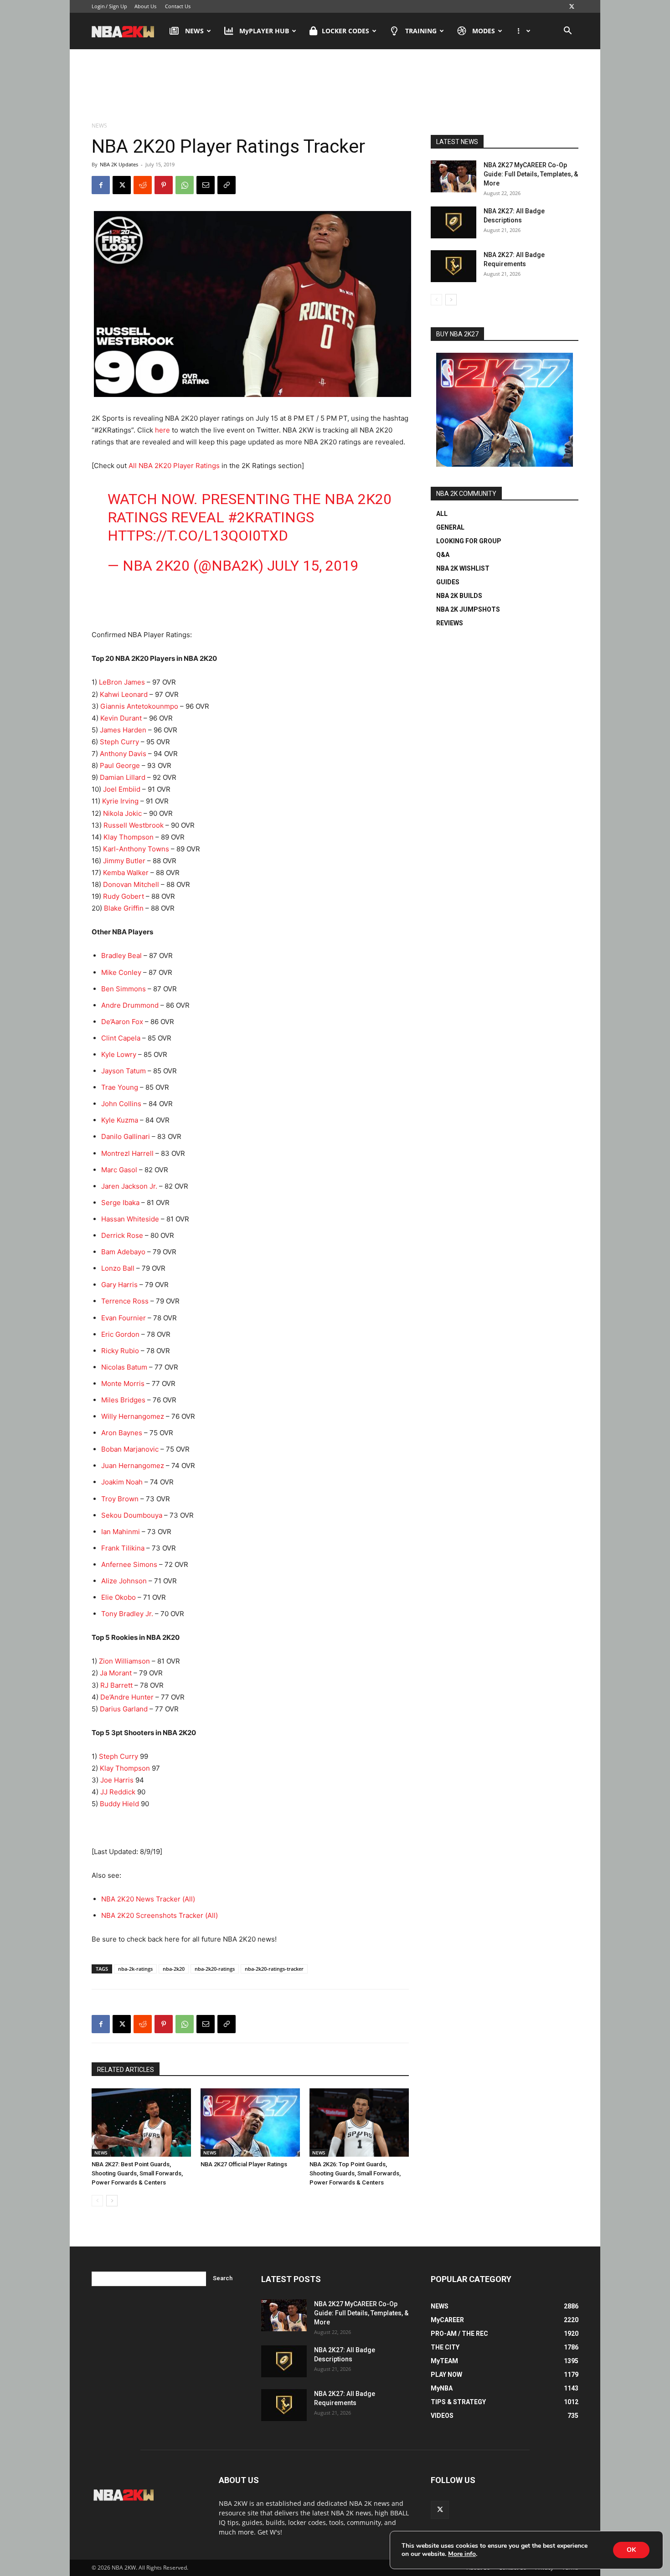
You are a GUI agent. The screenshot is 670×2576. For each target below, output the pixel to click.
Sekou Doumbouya (132, 1515)
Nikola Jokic (122, 813)
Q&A (443, 555)
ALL (442, 514)
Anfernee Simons (129, 1564)
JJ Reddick (118, 1792)
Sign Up (118, 6)
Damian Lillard (123, 777)
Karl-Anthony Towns (136, 849)
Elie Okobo (119, 1597)
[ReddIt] (143, 185)
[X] (572, 6)
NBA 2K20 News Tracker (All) (148, 1899)
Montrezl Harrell (127, 1153)
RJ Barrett (116, 1685)
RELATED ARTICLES (126, 2070)
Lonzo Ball (118, 1268)
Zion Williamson (124, 1661)
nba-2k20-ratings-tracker (274, 1969)
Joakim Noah (122, 1482)
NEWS (194, 31)
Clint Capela (121, 1038)
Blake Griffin (124, 908)
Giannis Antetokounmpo (139, 706)
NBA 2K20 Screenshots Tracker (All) (160, 1915)
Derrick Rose (122, 1235)
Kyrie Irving (120, 801)
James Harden (123, 730)
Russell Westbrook (133, 825)
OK (631, 2550)
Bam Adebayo (123, 1252)
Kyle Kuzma (120, 1120)
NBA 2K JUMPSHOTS (468, 609)
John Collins (121, 1104)
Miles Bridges (123, 1400)
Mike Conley (121, 972)
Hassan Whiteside (130, 1219)
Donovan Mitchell (131, 884)
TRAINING (421, 31)
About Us (145, 6)
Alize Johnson (124, 1581)
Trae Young (120, 1087)
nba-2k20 (174, 1969)
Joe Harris (117, 1780)
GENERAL (450, 527)
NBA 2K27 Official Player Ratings (244, 2164)
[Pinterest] (164, 185)
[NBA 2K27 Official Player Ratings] (250, 2123)
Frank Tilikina (123, 1548)
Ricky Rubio (120, 1351)
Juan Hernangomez (133, 1466)
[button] (567, 32)
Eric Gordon (120, 1334)
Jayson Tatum (124, 1071)
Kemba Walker (125, 873)
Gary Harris (119, 1285)
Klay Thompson (129, 837)
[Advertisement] (335, 86)
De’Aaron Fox (122, 1022)
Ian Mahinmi (121, 1532)
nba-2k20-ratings (215, 1969)
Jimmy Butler (124, 861)
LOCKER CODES (345, 31)
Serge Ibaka (120, 1203)
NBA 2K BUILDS (459, 596)
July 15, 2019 (313, 566)
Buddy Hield (119, 1804)
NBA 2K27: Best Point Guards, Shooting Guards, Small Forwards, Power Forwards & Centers (137, 2173)
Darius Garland (124, 1709)
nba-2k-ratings (135, 1969)
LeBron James (122, 682)
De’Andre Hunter (127, 1697)
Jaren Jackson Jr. (129, 1186)
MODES (484, 31)
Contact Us (178, 6)
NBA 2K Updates (119, 164)
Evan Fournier (124, 1318)
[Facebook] (101, 185)
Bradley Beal (121, 956)
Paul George (120, 765)
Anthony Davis (123, 754)
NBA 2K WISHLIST (463, 568)
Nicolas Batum (124, 1367)
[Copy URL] (227, 185)
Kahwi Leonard (124, 694)
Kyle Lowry (119, 1054)
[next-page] (112, 2201)
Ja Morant (116, 1673)
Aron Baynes (122, 1433)
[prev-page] (97, 2201)
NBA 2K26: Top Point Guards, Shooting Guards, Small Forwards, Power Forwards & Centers (355, 2173)
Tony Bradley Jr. (127, 1614)
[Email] (206, 185)
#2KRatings (271, 517)
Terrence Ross (125, 1301)
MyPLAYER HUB (264, 31)
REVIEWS (450, 623)
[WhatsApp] (185, 185)
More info (462, 2554)
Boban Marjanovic (130, 1449)
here (162, 430)
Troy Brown (120, 1499)
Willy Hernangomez (133, 1416)
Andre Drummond (130, 1005)
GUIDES (448, 582)
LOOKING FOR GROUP (469, 541)
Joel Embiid (122, 789)
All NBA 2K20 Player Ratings (174, 466)
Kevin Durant (121, 718)
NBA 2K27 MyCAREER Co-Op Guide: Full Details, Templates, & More (531, 174)
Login (98, 6)
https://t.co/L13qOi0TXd (198, 536)
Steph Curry (119, 742)
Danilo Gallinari (126, 1136)
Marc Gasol (119, 1170)
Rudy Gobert (124, 896)
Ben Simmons (124, 989)
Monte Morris (123, 1383)
